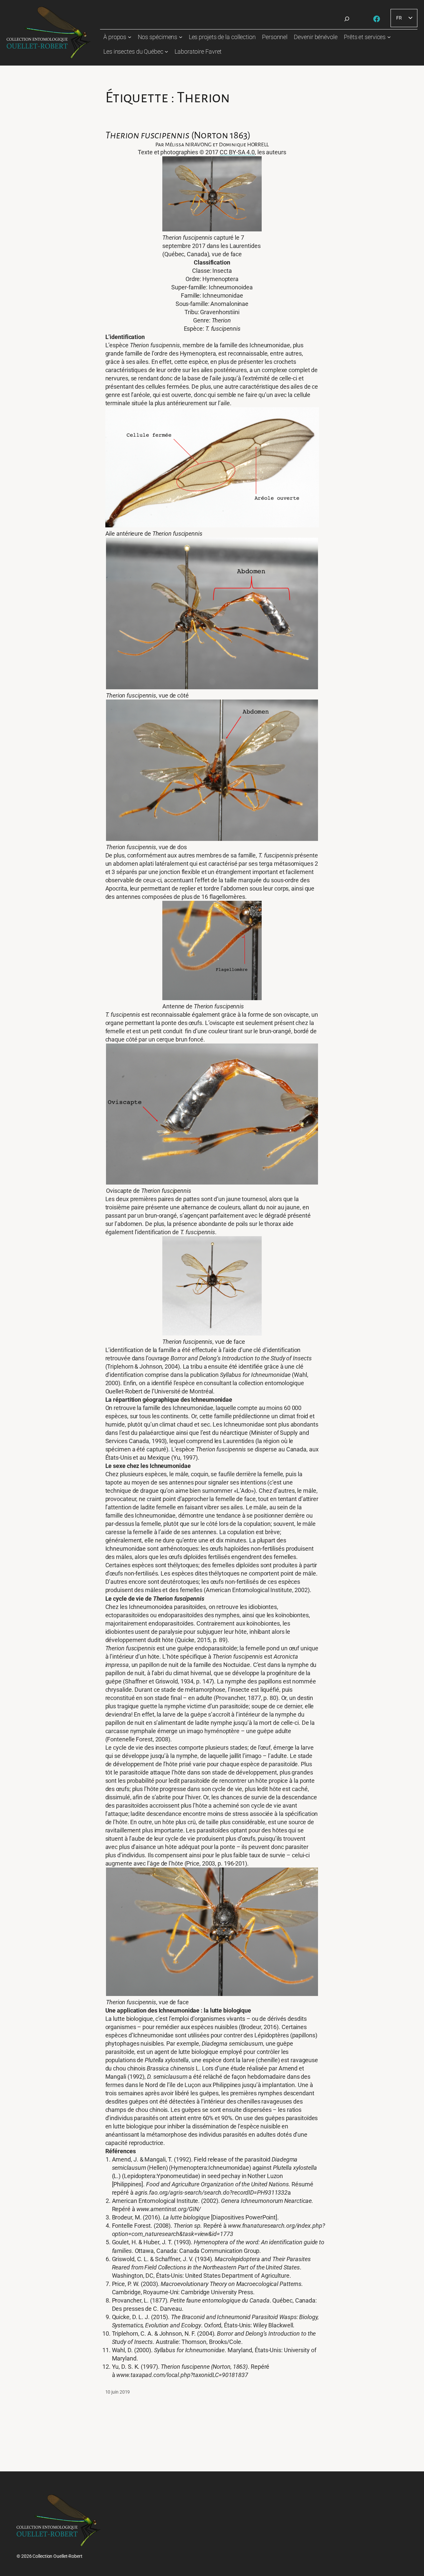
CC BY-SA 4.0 (237, 152)
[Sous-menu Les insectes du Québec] (166, 51)
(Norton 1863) (178, 135)
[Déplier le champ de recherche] (347, 19)
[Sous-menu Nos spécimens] (181, 37)
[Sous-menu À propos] (130, 37)
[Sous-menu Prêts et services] (389, 37)
